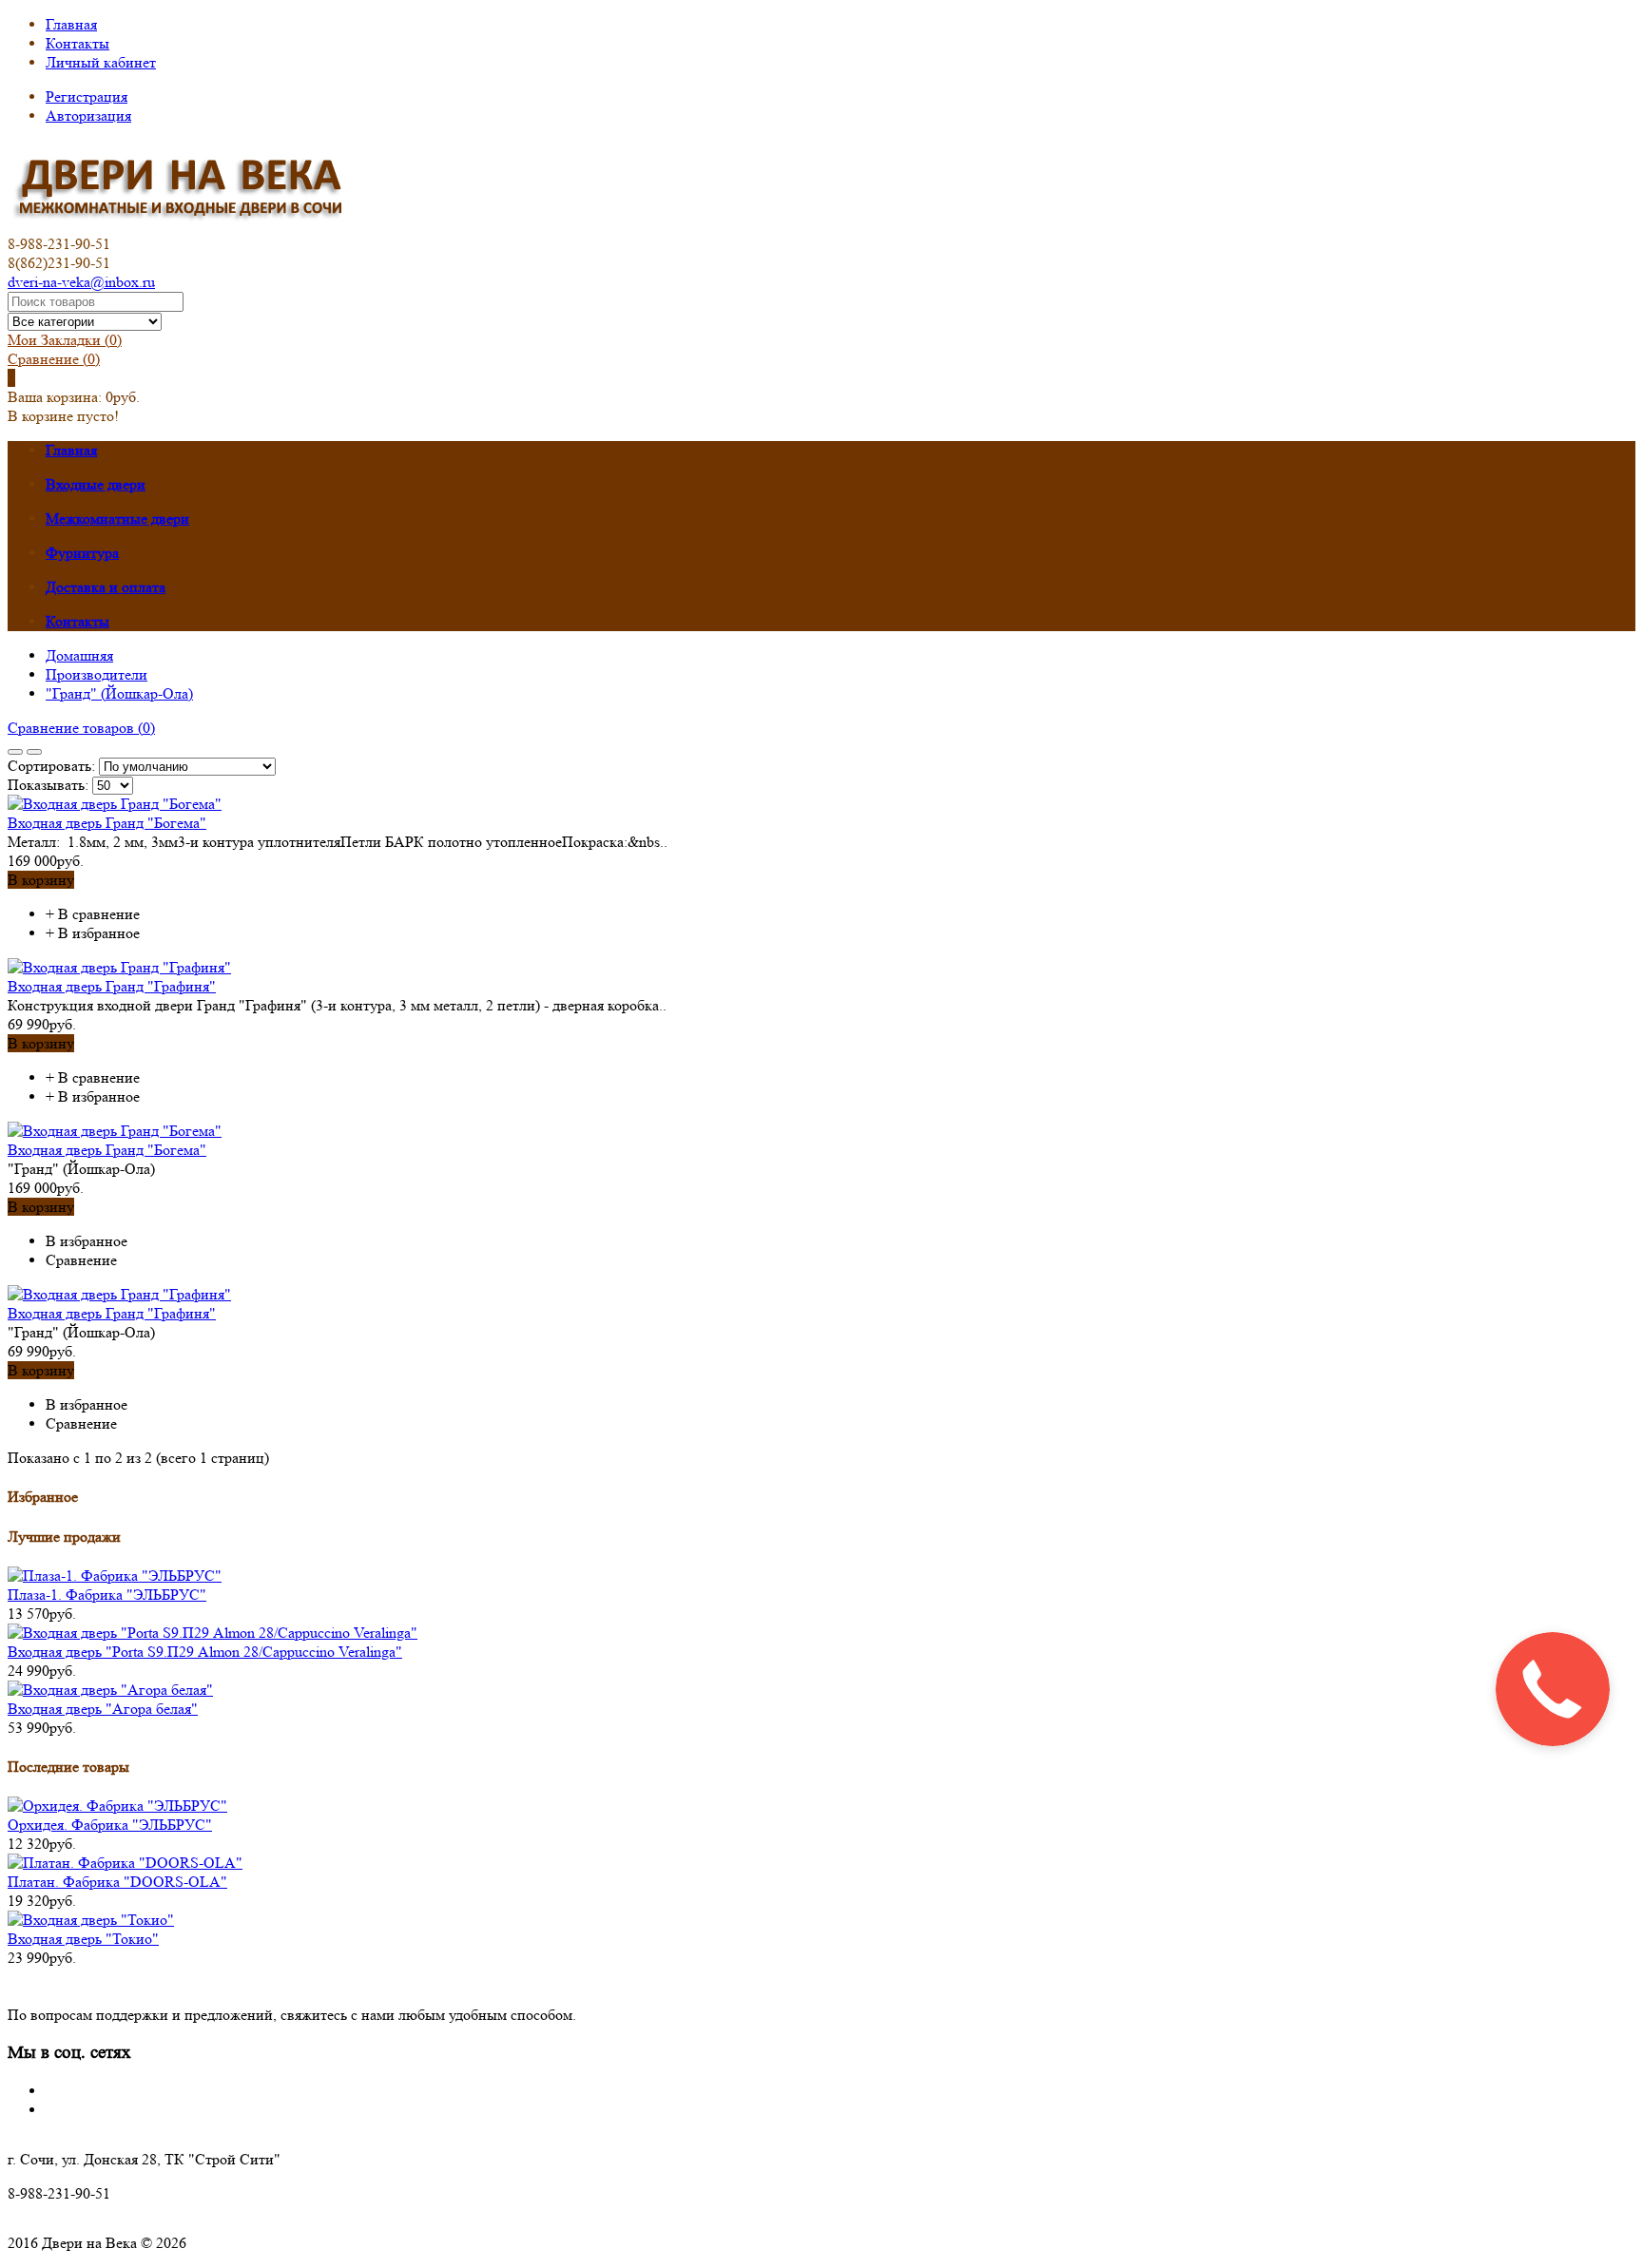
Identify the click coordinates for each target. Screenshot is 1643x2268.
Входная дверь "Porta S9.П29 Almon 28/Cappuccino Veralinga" (205, 1652)
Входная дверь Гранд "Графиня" (112, 986)
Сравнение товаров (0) (81, 728)
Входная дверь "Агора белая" (103, 1709)
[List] (34, 752)
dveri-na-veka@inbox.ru (81, 282)
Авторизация (88, 115)
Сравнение (54, 359)
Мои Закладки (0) (65, 340)
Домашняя (79, 655)
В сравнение (99, 914)
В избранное (99, 933)
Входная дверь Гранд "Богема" (107, 823)
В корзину (41, 880)
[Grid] (15, 752)
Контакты (77, 43)
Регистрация (87, 96)
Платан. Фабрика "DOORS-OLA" (117, 1882)
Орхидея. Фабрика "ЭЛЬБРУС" (110, 1825)
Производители (97, 674)
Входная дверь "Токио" (83, 1939)
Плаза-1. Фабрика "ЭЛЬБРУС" (107, 1595)
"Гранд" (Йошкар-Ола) (119, 693)
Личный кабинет (101, 62)
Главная (71, 24)
